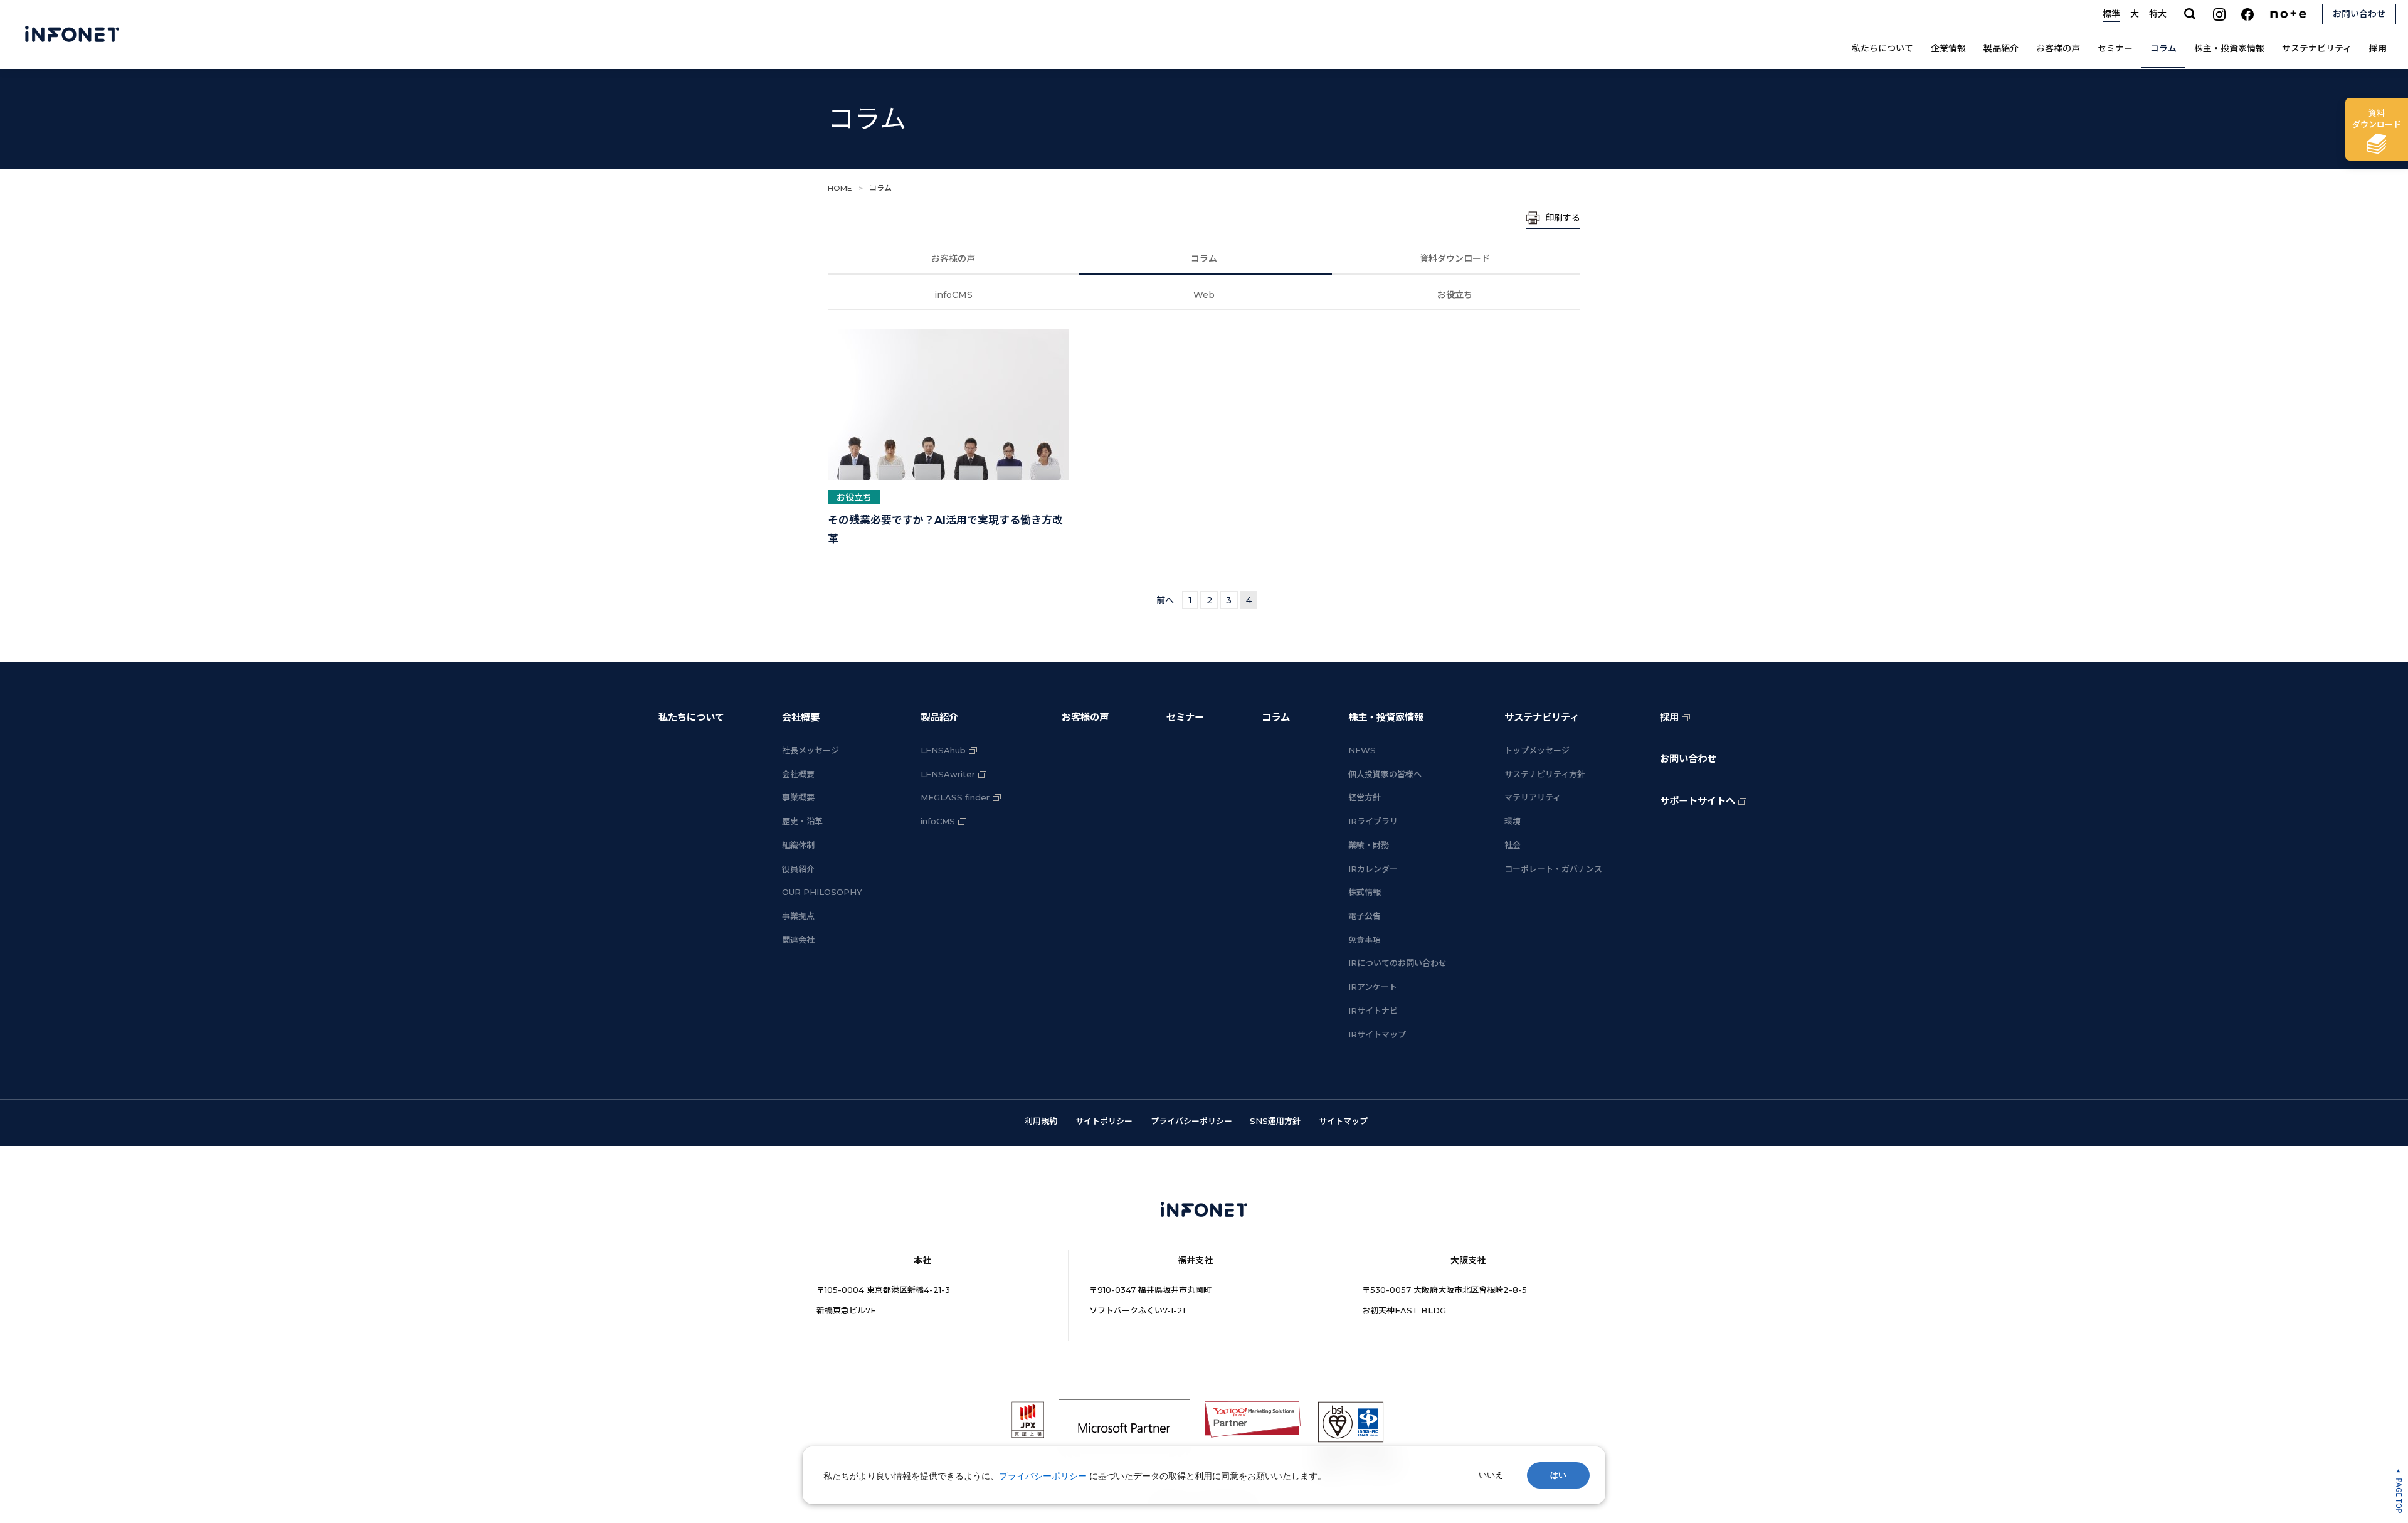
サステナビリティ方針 (1545, 774)
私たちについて (1883, 48)
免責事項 (1365, 940)
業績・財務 (1369, 845)
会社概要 (801, 717)
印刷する (1563, 218)
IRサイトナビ (1373, 1011)
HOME (840, 188)
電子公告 (1365, 916)
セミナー (2115, 48)
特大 (2158, 14)
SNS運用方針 (1275, 1121)
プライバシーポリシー (1191, 1121)
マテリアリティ (1533, 797)
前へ (1165, 600)
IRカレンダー (1373, 869)
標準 (2111, 14)
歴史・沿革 (802, 821)
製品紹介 (2001, 48)
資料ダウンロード (1455, 258)
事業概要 (798, 797)
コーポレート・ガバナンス (1553, 869)
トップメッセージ (1537, 750)
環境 (1513, 821)
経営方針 (1365, 797)
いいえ (1491, 1475)
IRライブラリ (1373, 821)
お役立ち (1455, 295)
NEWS (1362, 750)
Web (1204, 295)
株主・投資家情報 (2229, 48)
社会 (1513, 845)
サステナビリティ (2317, 48)
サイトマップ (1343, 1121)
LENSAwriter (948, 774)
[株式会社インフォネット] (72, 34)
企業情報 (1948, 48)
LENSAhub (943, 750)
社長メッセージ (811, 750)
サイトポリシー (1104, 1121)
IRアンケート (1373, 987)
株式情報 (1365, 892)
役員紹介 (798, 869)
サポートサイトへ (1698, 801)
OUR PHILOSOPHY (822, 892)
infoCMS (953, 295)
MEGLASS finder (955, 797)
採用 (2378, 48)
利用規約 (1041, 1121)
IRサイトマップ (1377, 1034)
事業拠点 (798, 916)
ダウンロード (2377, 119)
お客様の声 (2058, 48)
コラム (2163, 48)
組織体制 (798, 845)
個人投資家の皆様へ (1385, 774)
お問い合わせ (1688, 759)
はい (1558, 1475)
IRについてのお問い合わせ (1397, 963)
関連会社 (798, 940)
